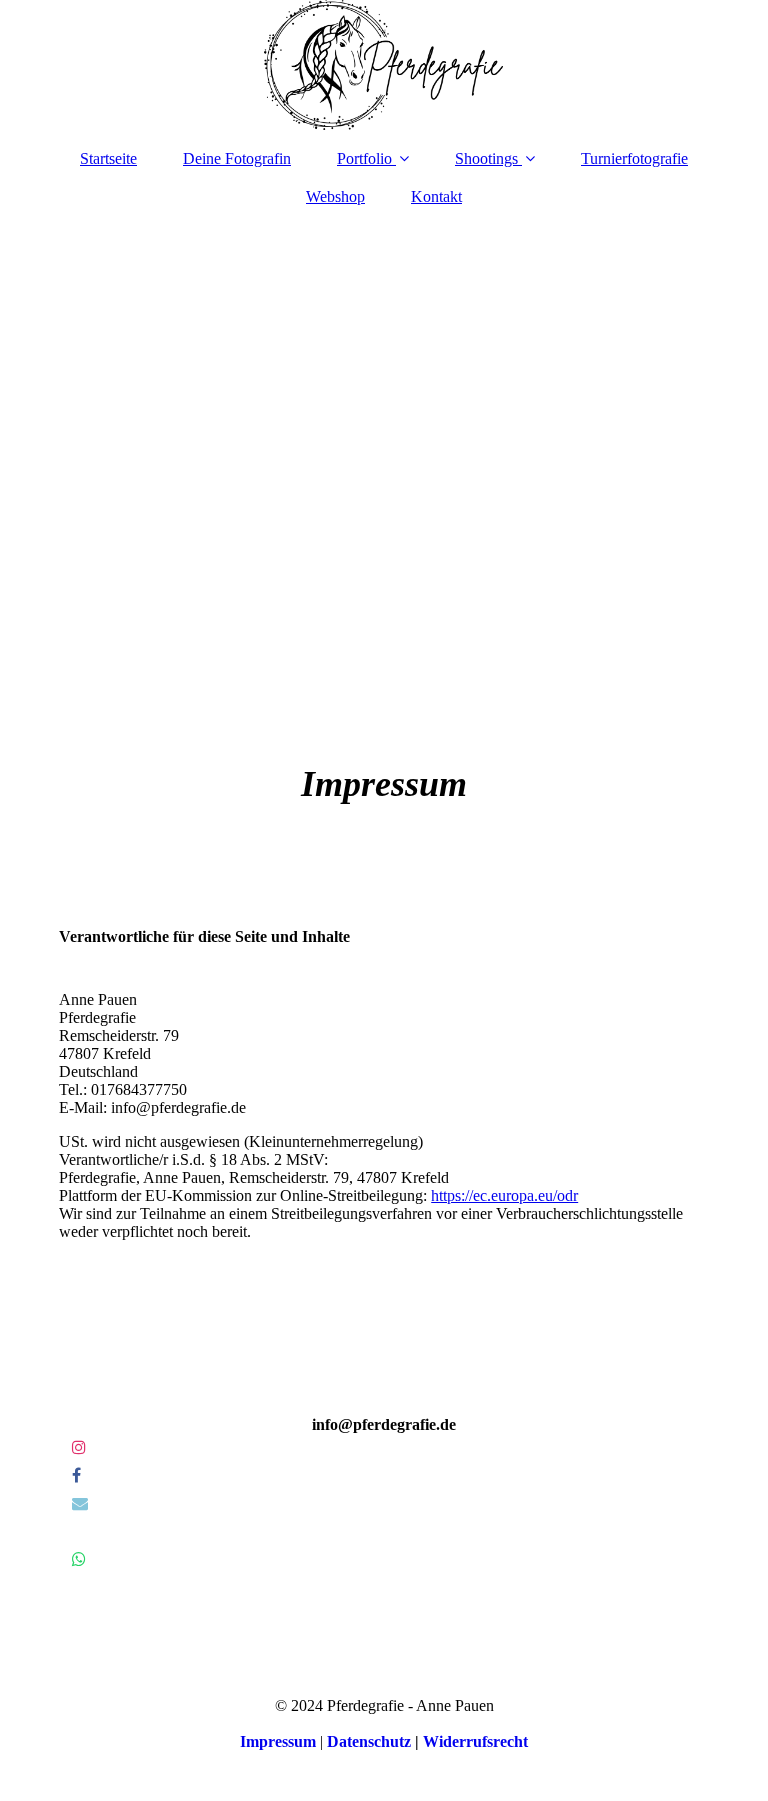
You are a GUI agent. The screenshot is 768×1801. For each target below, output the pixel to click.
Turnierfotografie (634, 158)
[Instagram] (77, 1447)
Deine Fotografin (237, 158)
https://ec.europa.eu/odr (504, 1195)
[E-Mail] (78, 1503)
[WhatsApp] (77, 1559)
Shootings (486, 158)
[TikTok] (70, 1531)
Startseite (108, 158)
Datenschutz (369, 1741)
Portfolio (364, 158)
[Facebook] (75, 1475)
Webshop (335, 196)
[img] (384, 65)
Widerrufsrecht (475, 1741)
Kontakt (436, 196)
